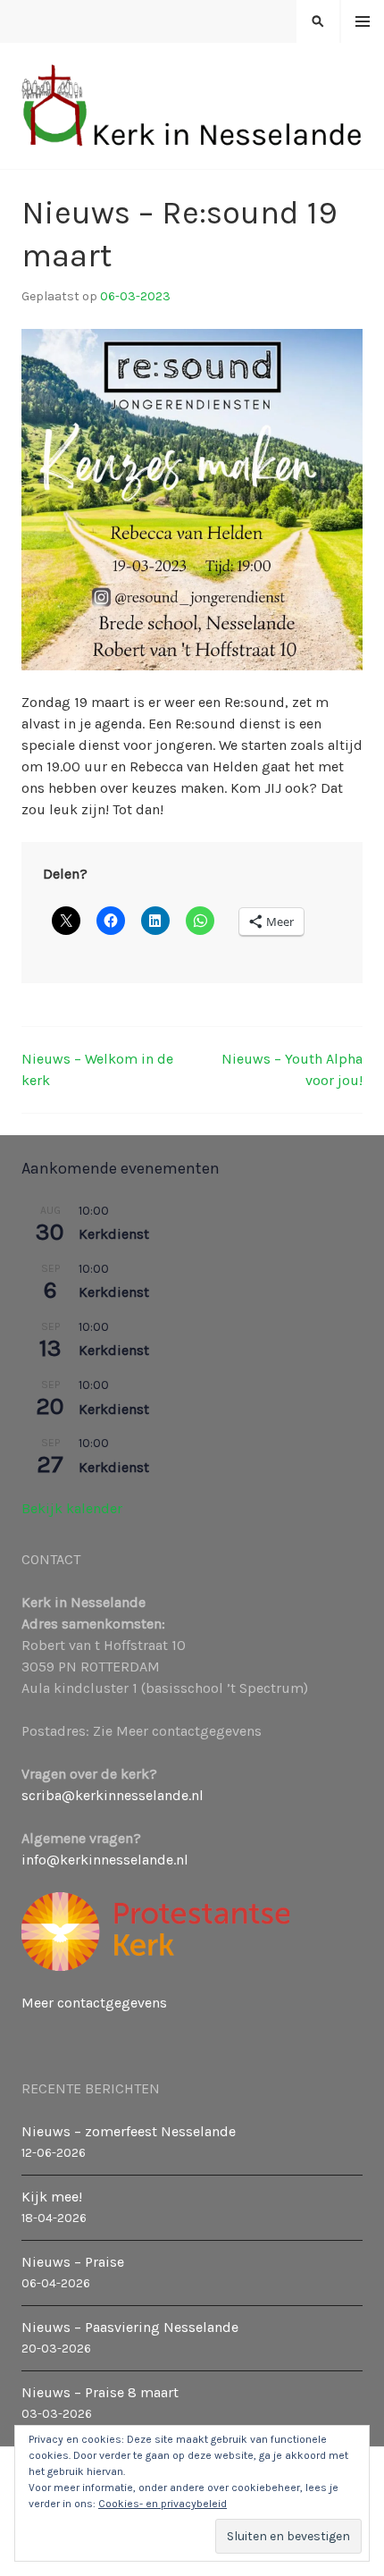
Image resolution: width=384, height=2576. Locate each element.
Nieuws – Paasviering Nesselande (130, 2327)
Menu (363, 22)
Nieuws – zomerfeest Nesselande (129, 2131)
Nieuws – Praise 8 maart (100, 2392)
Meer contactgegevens (94, 2003)
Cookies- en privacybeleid (163, 2504)
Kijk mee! (52, 2197)
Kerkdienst (114, 1234)
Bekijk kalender (72, 1508)
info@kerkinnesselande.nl (105, 1860)
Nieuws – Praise (73, 2262)
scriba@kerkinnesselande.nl (113, 1795)
